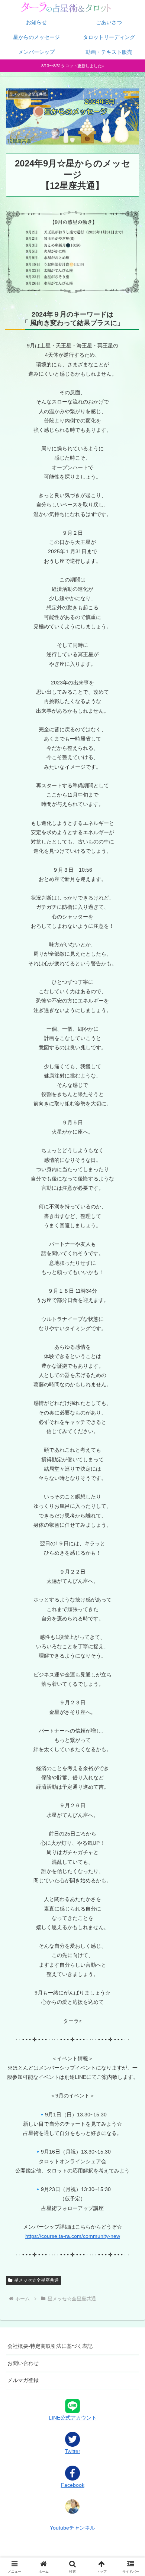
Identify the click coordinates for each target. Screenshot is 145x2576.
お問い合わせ (23, 2363)
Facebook (73, 2485)
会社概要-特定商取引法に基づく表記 (50, 2346)
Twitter (72, 2451)
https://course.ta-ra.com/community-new (73, 2236)
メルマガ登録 (23, 2380)
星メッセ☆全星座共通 (36, 2280)
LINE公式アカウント (73, 2418)
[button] (130, 1511)
